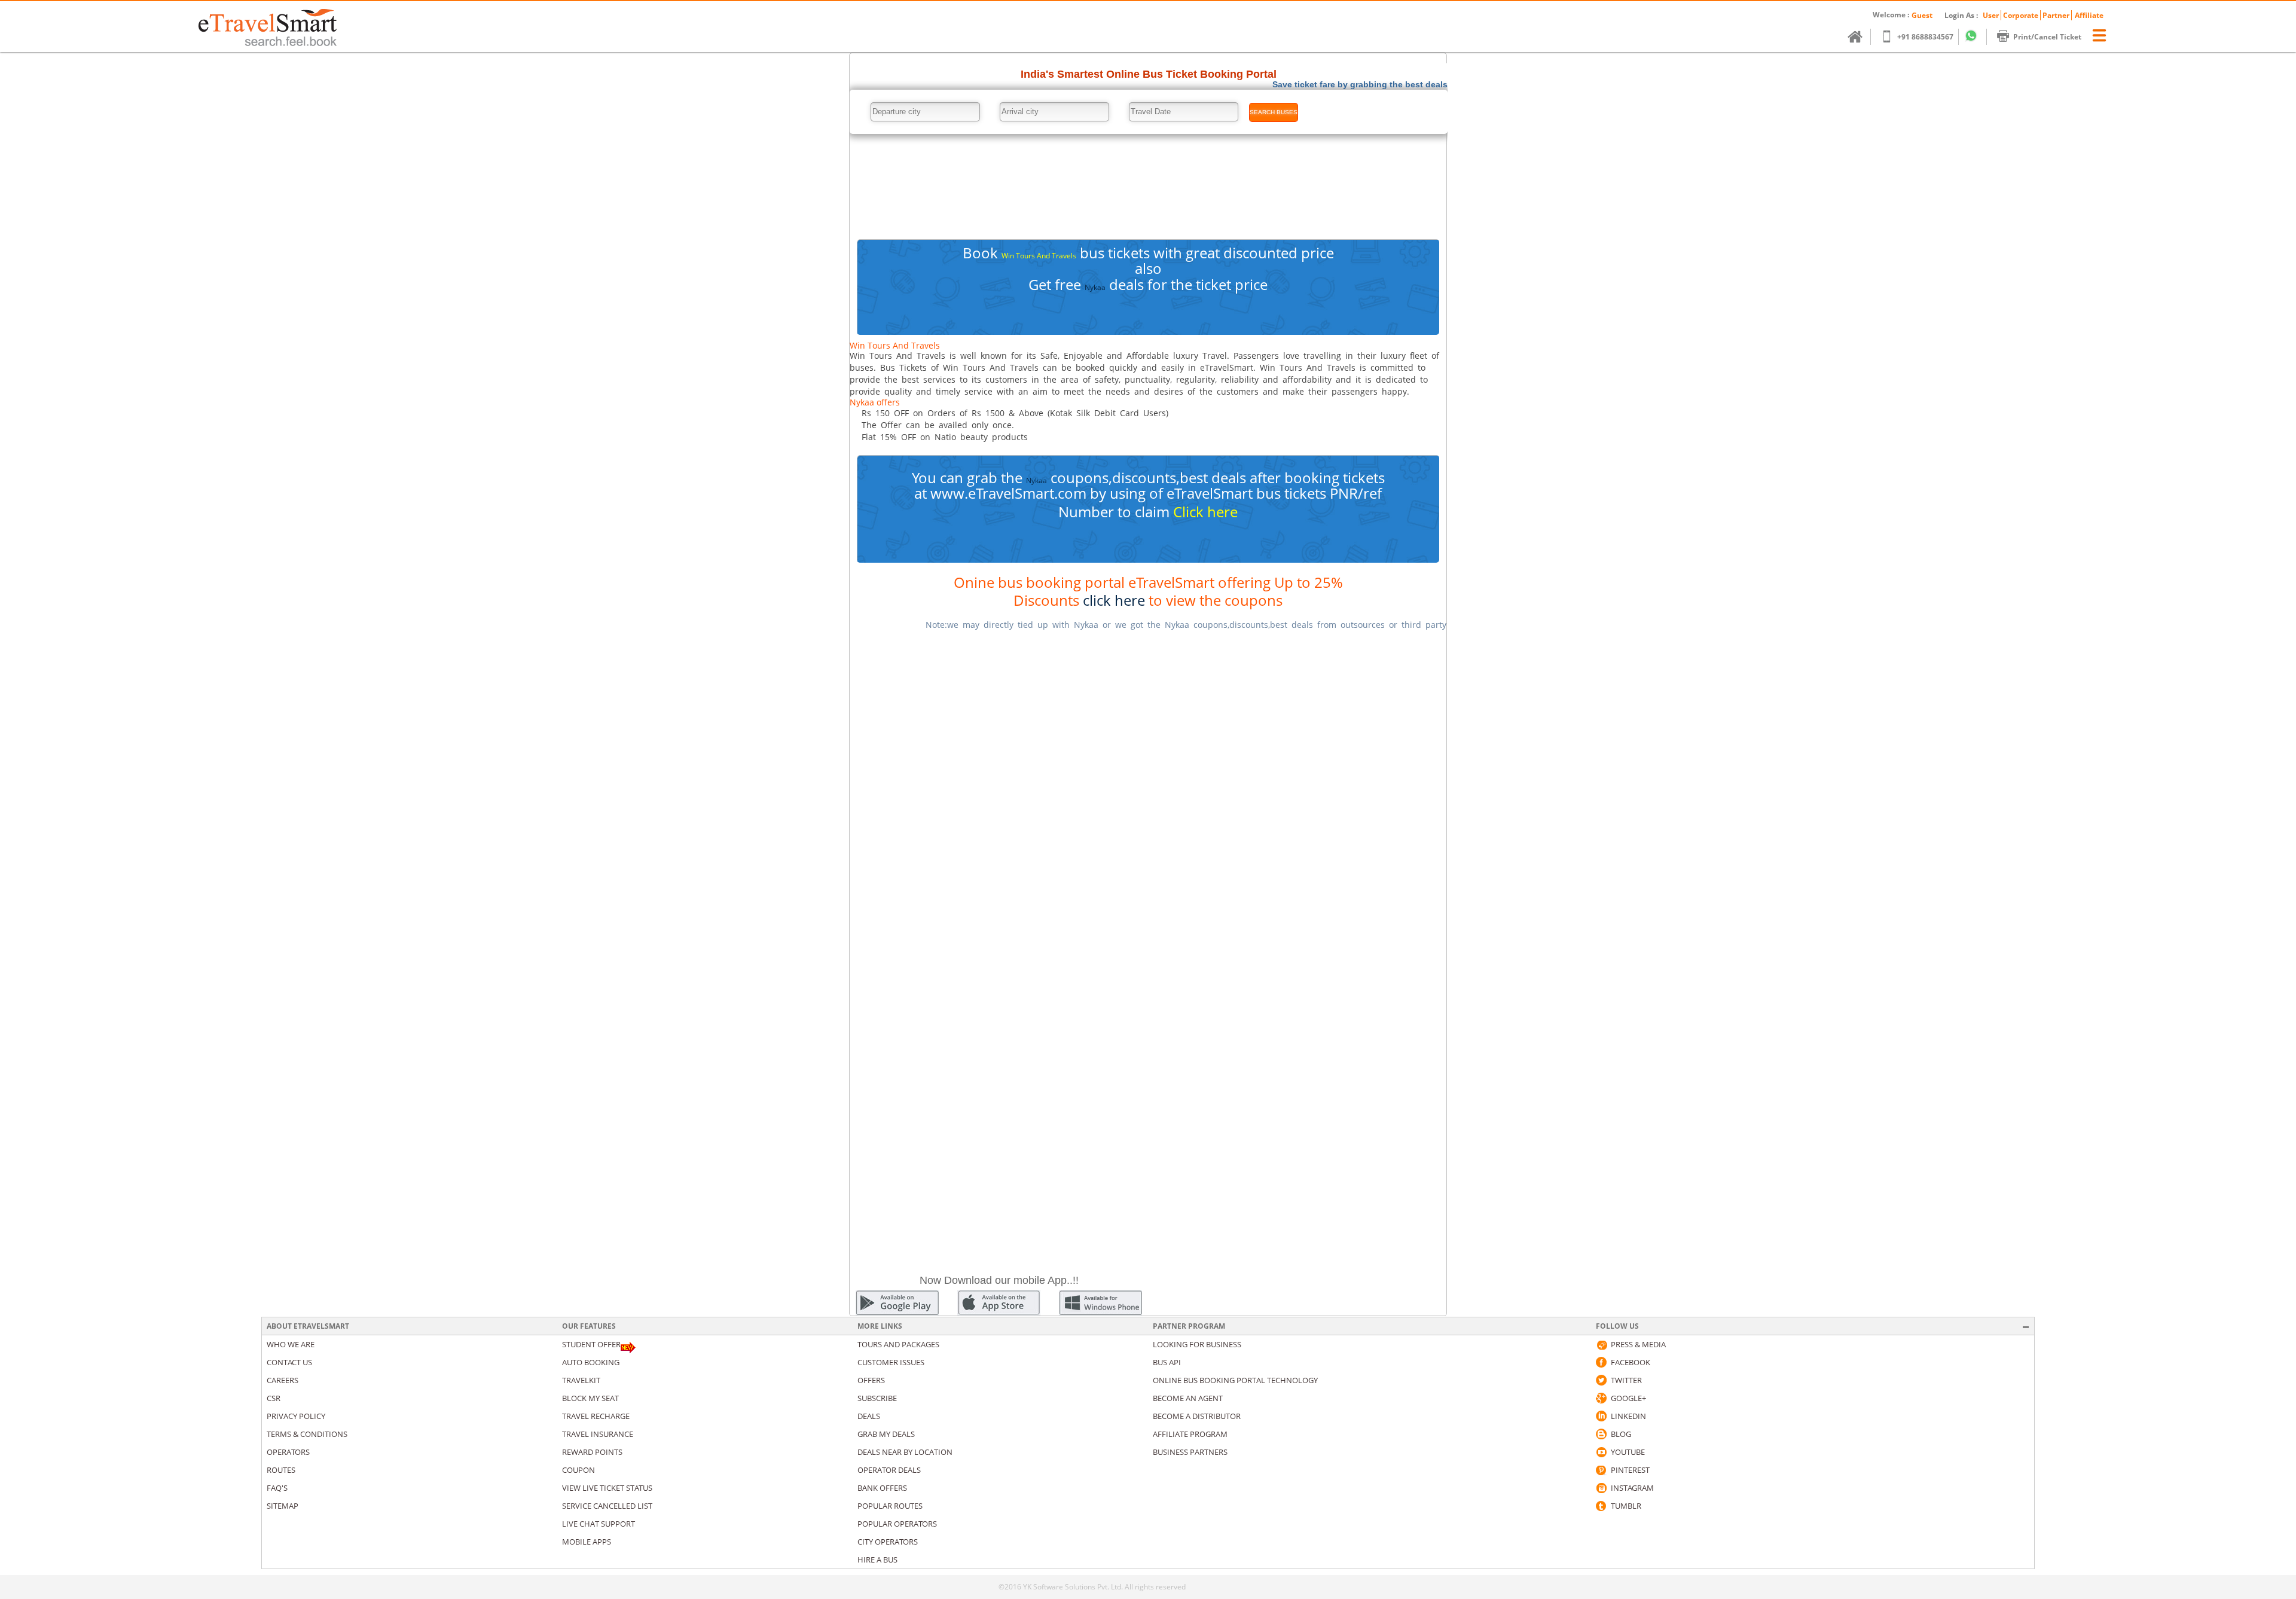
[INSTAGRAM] (1601, 1488)
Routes (281, 1470)
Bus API (1167, 1362)
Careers (283, 1380)
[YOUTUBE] (1601, 1452)
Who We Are (291, 1344)
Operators (288, 1452)
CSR (274, 1398)
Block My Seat (590, 1398)
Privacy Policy (296, 1416)
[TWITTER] (1601, 1380)
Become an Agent (1188, 1398)
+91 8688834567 (1925, 37)
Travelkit (581, 1380)
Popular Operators (897, 1524)
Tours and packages (898, 1344)
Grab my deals (886, 1434)
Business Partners (1190, 1452)
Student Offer (591, 1344)
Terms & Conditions (307, 1434)
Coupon (578, 1470)
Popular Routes (890, 1506)
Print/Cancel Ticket (2047, 37)
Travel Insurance (598, 1434)
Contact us (289, 1362)
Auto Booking (591, 1362)
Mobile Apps (587, 1542)
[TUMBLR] (1601, 1506)
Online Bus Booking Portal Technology (1235, 1380)
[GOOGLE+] (1601, 1398)
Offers (871, 1380)
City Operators (888, 1542)
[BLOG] (1601, 1434)
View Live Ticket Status (607, 1488)
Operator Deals (889, 1470)
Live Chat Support (599, 1524)
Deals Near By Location (905, 1452)
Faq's (277, 1488)
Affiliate (2089, 15)
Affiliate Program (1190, 1434)
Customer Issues (891, 1362)
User (1991, 15)
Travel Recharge (596, 1416)
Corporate (2021, 15)
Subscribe (877, 1398)
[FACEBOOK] (1601, 1362)
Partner (2056, 15)
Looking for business (1197, 1344)
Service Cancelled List (607, 1506)
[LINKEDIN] (1601, 1416)
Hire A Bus (877, 1560)
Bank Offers (882, 1488)
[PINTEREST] (1601, 1470)
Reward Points (592, 1452)
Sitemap (283, 1506)
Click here (1205, 512)
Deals (869, 1416)
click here (1114, 600)
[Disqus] (1148, 791)
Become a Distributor (1197, 1416)
